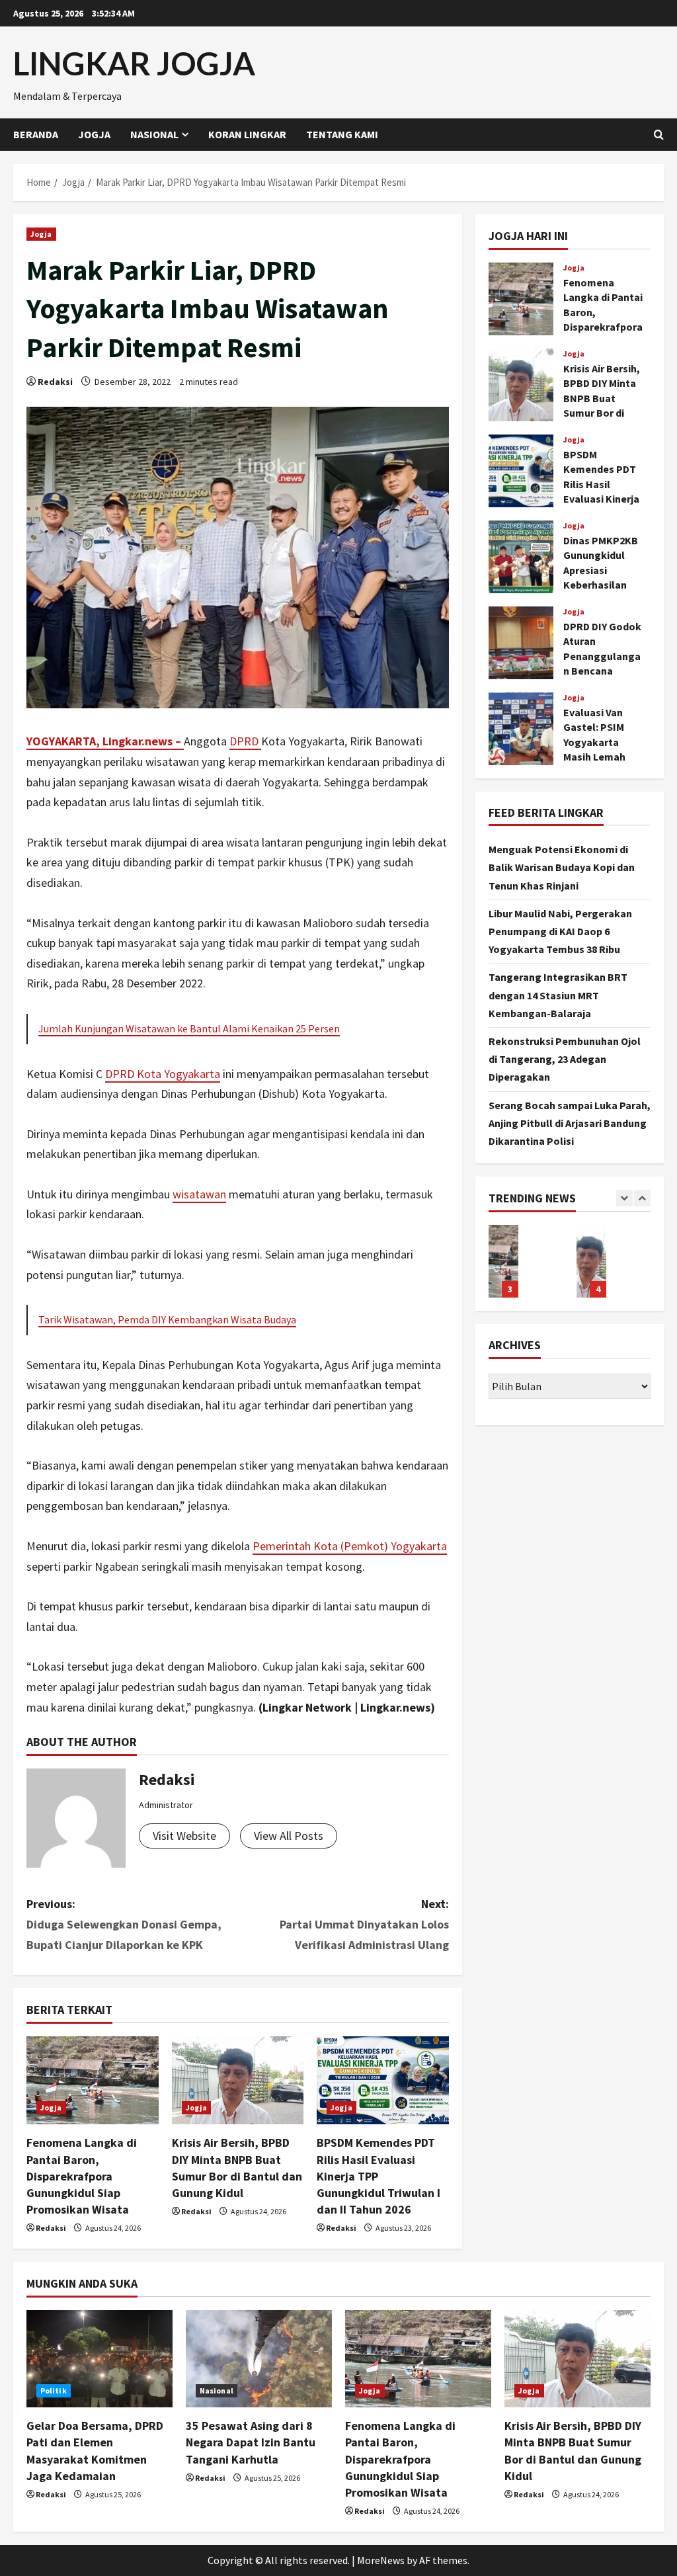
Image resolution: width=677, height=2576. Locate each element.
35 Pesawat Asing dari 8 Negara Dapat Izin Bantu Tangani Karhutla (251, 2442)
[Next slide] (642, 1198)
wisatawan (199, 1194)
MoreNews (381, 2560)
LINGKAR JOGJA (134, 63)
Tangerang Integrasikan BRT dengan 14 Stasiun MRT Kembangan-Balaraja (558, 995)
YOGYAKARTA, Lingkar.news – (105, 741)
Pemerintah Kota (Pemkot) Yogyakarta (350, 1546)
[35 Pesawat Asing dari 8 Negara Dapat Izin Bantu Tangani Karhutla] (259, 2359)
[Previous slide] (624, 1198)
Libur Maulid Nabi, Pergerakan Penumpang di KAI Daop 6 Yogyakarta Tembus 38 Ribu (560, 931)
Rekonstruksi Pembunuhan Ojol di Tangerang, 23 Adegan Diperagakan (565, 1059)
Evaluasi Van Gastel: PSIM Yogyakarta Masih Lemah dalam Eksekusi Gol (521, 729)
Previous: (124, 1924)
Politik (54, 2390)
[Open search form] (659, 135)
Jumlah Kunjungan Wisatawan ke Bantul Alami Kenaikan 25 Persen (189, 1028)
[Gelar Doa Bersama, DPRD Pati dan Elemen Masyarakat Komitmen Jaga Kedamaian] (100, 2359)
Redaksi (55, 382)
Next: (364, 1924)
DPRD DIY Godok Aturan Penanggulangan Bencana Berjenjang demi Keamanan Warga (521, 643)
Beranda (36, 134)
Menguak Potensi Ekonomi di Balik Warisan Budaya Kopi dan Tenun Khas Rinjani (562, 867)
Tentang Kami (342, 134)
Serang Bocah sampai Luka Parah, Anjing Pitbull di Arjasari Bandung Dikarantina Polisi (570, 1123)
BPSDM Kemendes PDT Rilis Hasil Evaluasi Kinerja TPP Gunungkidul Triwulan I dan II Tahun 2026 (521, 471)
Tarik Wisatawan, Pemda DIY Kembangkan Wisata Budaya (167, 1319)
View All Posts (289, 1836)
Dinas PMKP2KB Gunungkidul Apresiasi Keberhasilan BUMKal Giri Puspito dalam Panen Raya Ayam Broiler (521, 557)
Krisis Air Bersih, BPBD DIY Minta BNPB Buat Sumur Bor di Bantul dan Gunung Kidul (521, 385)
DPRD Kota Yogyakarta (163, 1074)
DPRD (245, 741)
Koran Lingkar (247, 134)
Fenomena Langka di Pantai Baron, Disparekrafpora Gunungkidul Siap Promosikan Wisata (82, 2176)
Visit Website (184, 1836)
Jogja (94, 134)
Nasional (154, 134)
